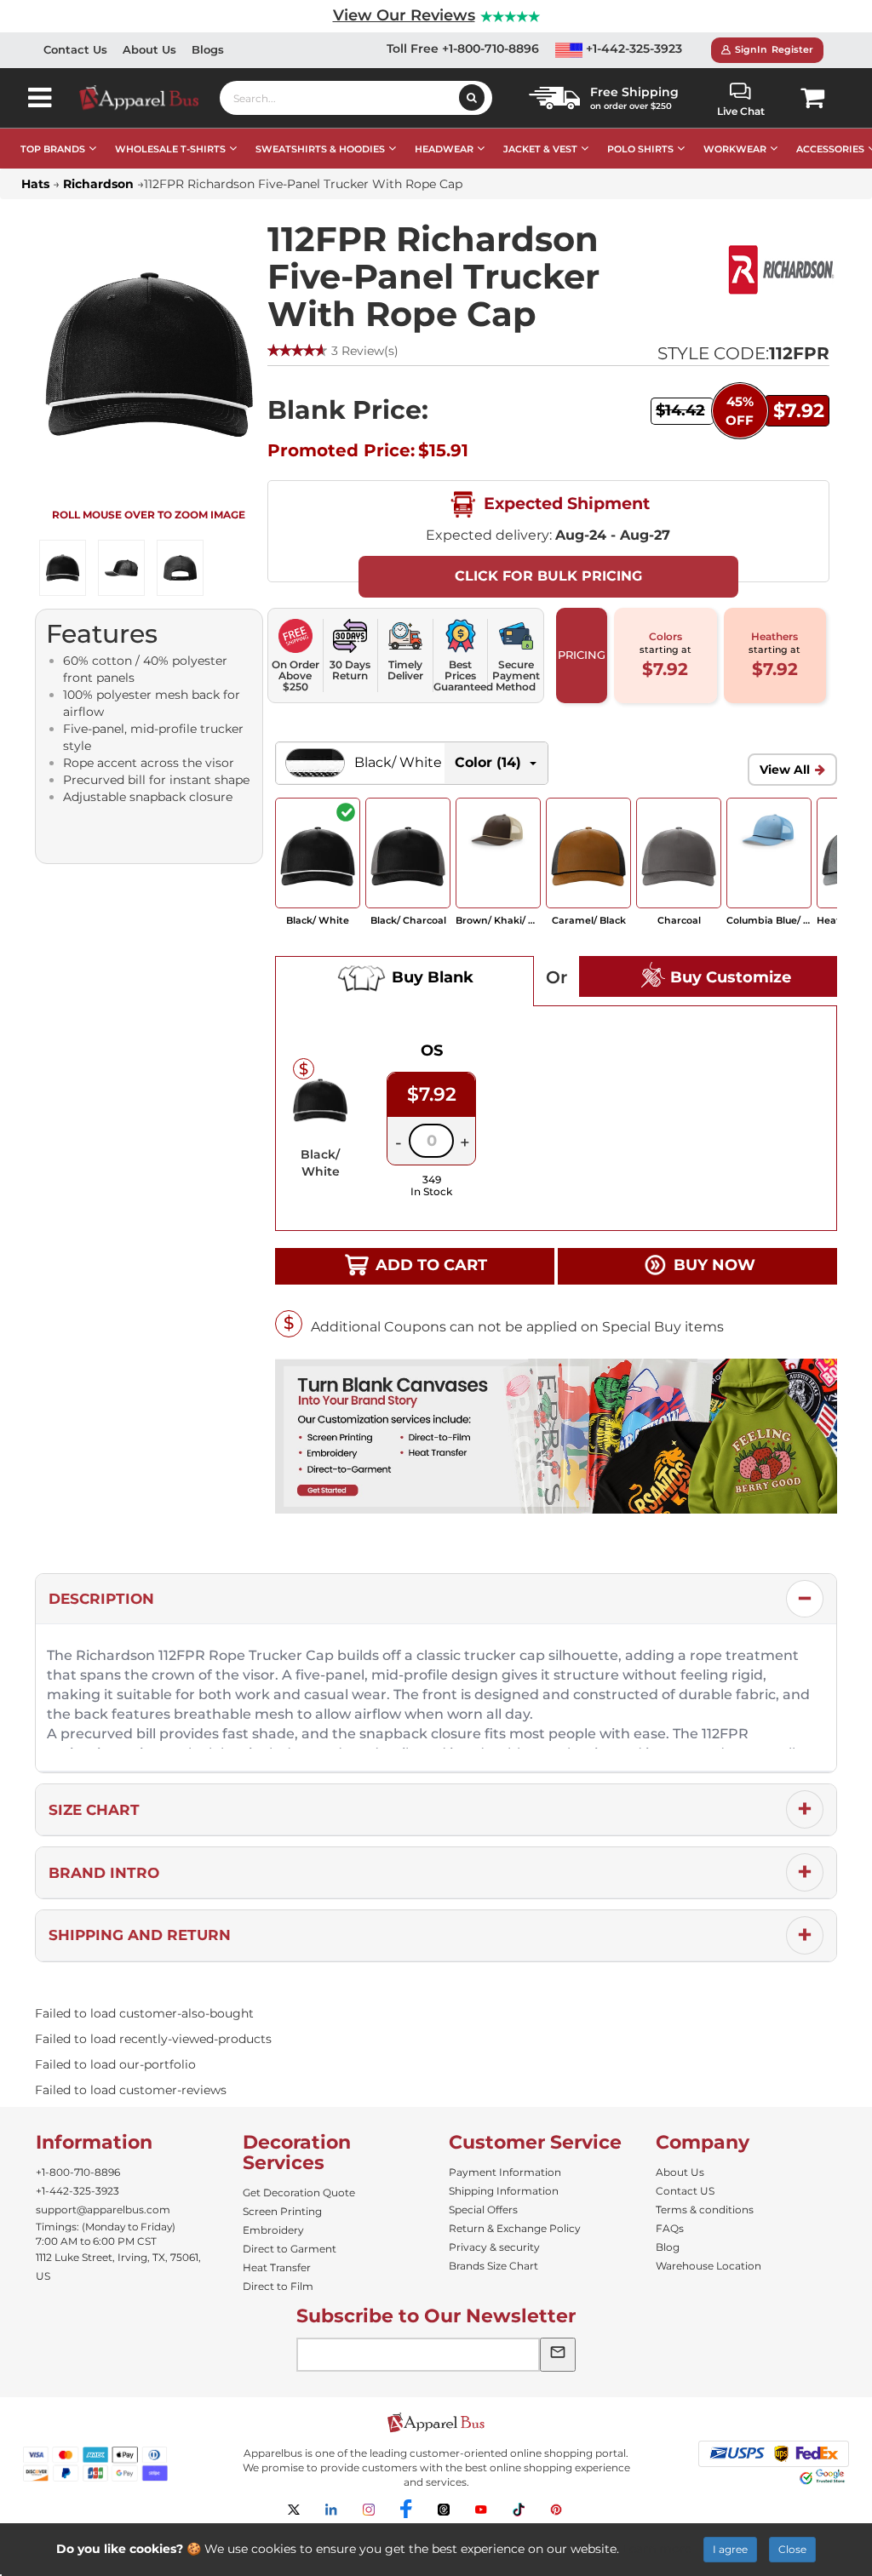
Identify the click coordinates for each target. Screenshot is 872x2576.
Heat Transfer (277, 2267)
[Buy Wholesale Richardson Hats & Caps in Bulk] (781, 270)
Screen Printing (282, 2211)
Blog (668, 2247)
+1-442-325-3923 (632, 49)
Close (792, 2549)
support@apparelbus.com (103, 2210)
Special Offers (483, 2210)
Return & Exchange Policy (515, 2228)
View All (785, 770)
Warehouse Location (708, 2266)
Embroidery (273, 2230)
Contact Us (75, 49)
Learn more (657, 2549)
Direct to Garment (290, 2249)
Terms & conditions (705, 2210)
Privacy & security (494, 2247)
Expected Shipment (565, 503)
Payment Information (505, 2172)
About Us (149, 49)
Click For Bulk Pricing (548, 576)
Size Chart (94, 1810)
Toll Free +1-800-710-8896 (463, 49)
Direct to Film (278, 2286)
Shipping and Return (140, 1935)
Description (101, 1599)
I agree (730, 2549)
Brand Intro (104, 1873)
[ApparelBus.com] (148, 97)
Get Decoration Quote (299, 2192)
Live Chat (741, 111)
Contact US (685, 2191)
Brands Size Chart (493, 2266)
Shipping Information (504, 2191)
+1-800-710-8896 (78, 2172)
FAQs (670, 2228)
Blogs (208, 49)
